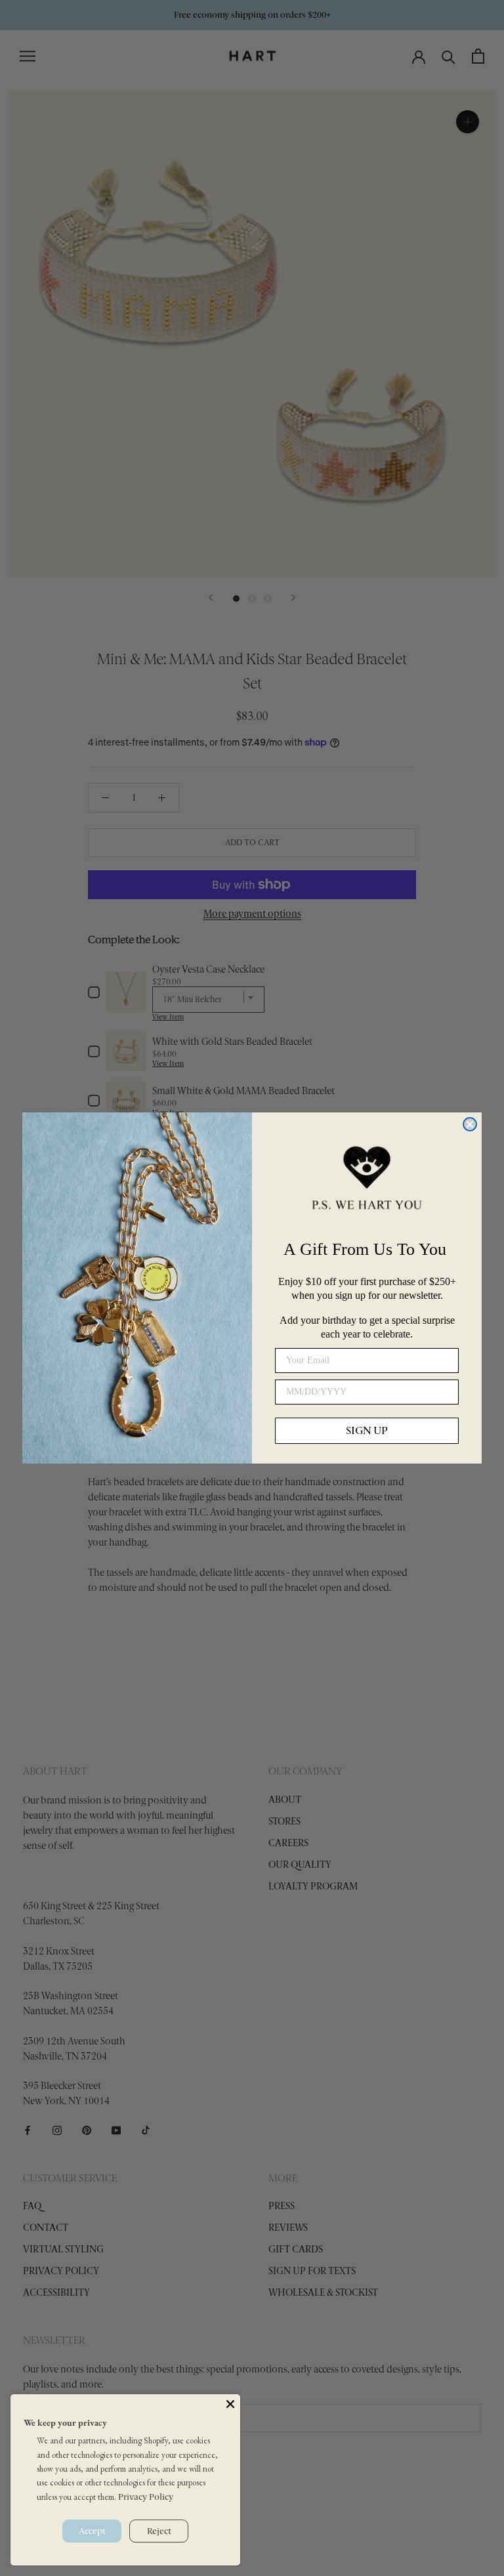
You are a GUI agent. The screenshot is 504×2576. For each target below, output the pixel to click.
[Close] (230, 2404)
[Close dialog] (470, 1124)
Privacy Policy (146, 2497)
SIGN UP (367, 1430)
